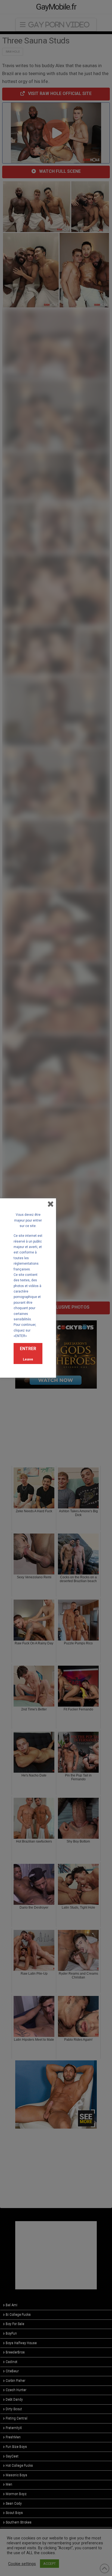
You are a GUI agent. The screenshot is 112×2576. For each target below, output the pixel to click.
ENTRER (28, 1349)
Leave (28, 1359)
